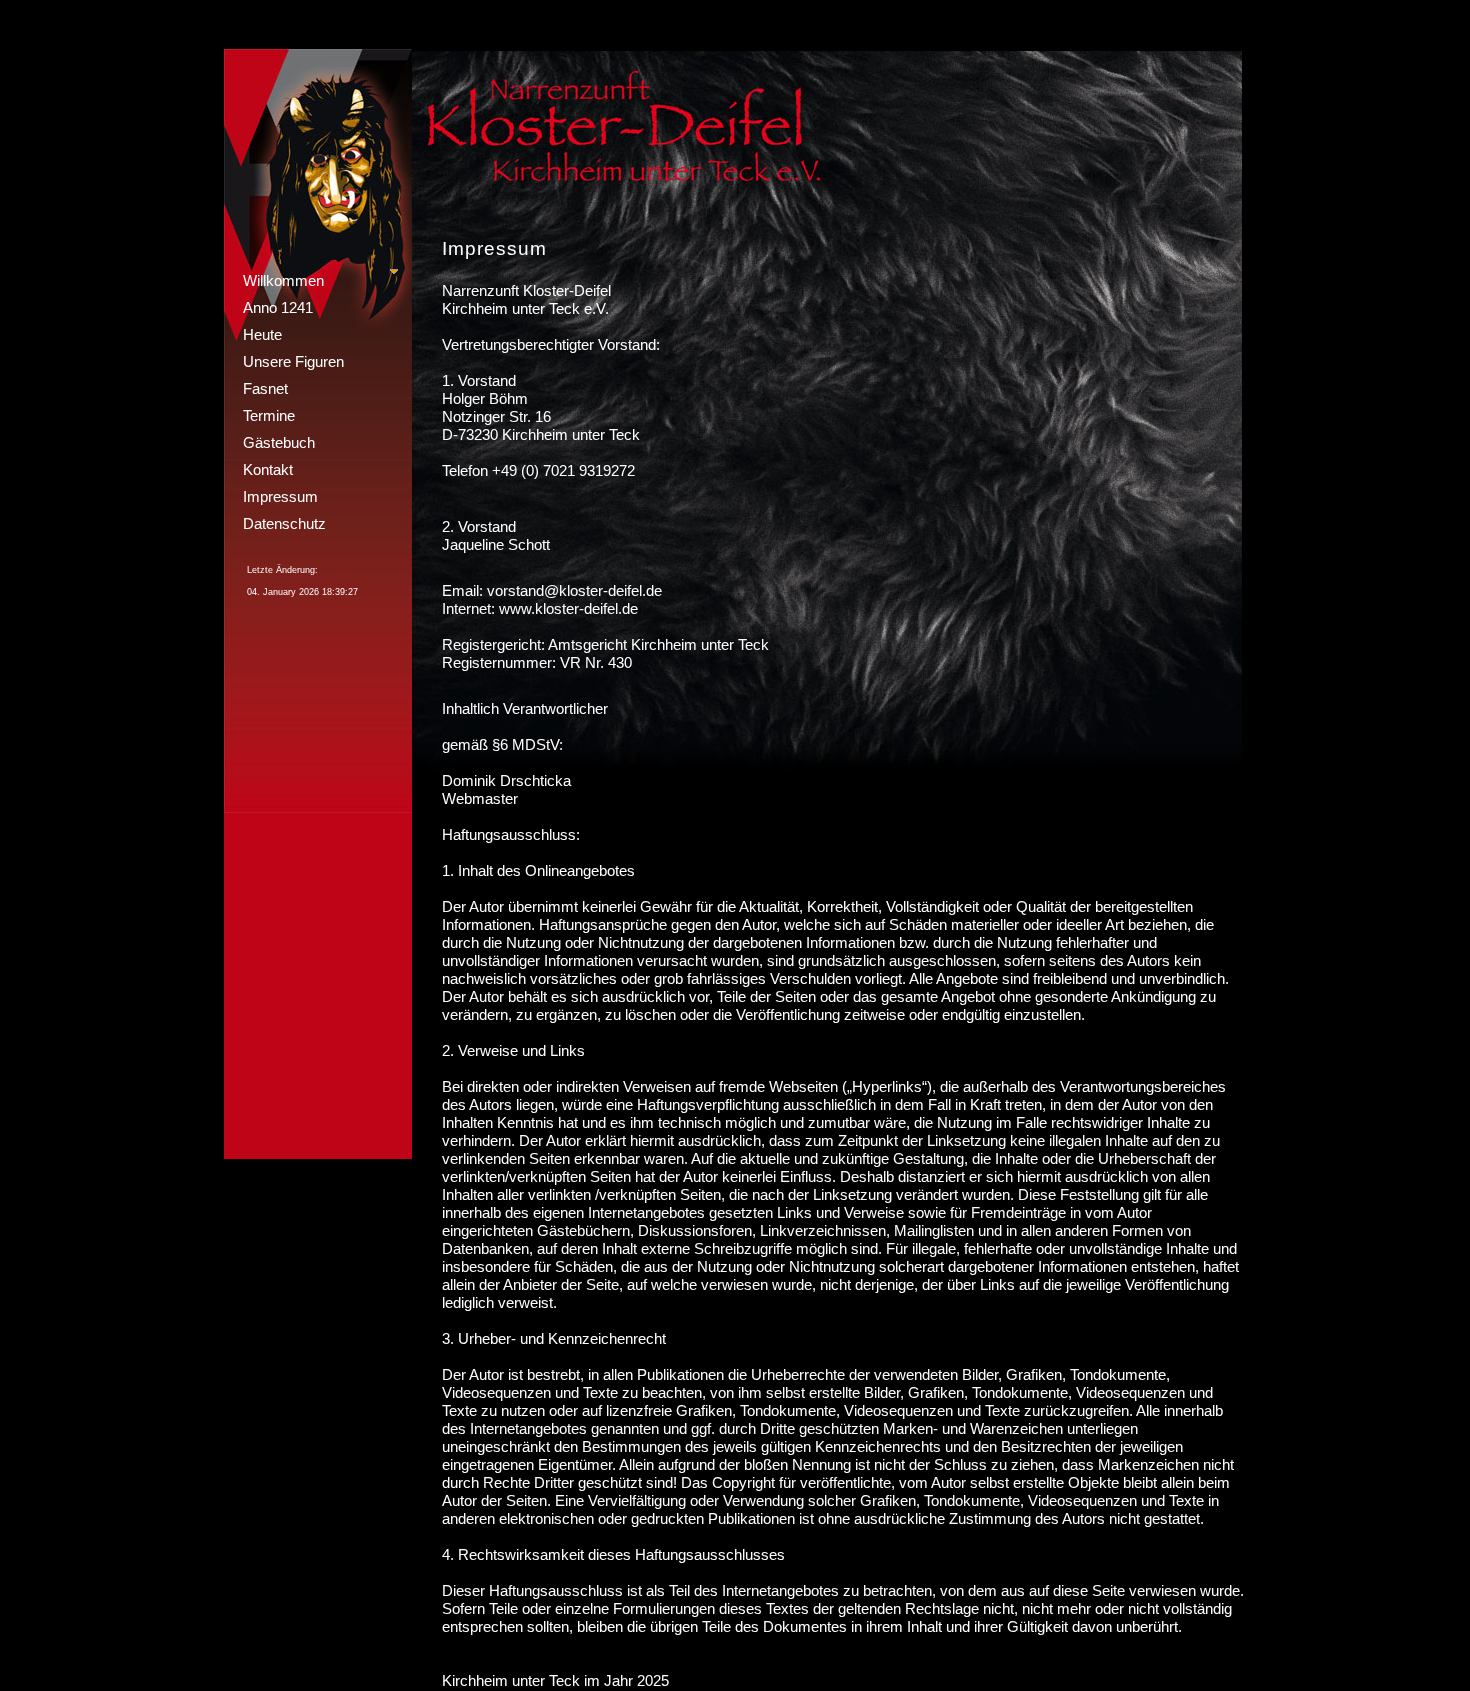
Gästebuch (279, 442)
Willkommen (283, 280)
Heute (262, 334)
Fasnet (265, 388)
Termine (269, 415)
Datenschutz (284, 523)
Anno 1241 (278, 307)
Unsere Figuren (293, 361)
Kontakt (268, 469)
